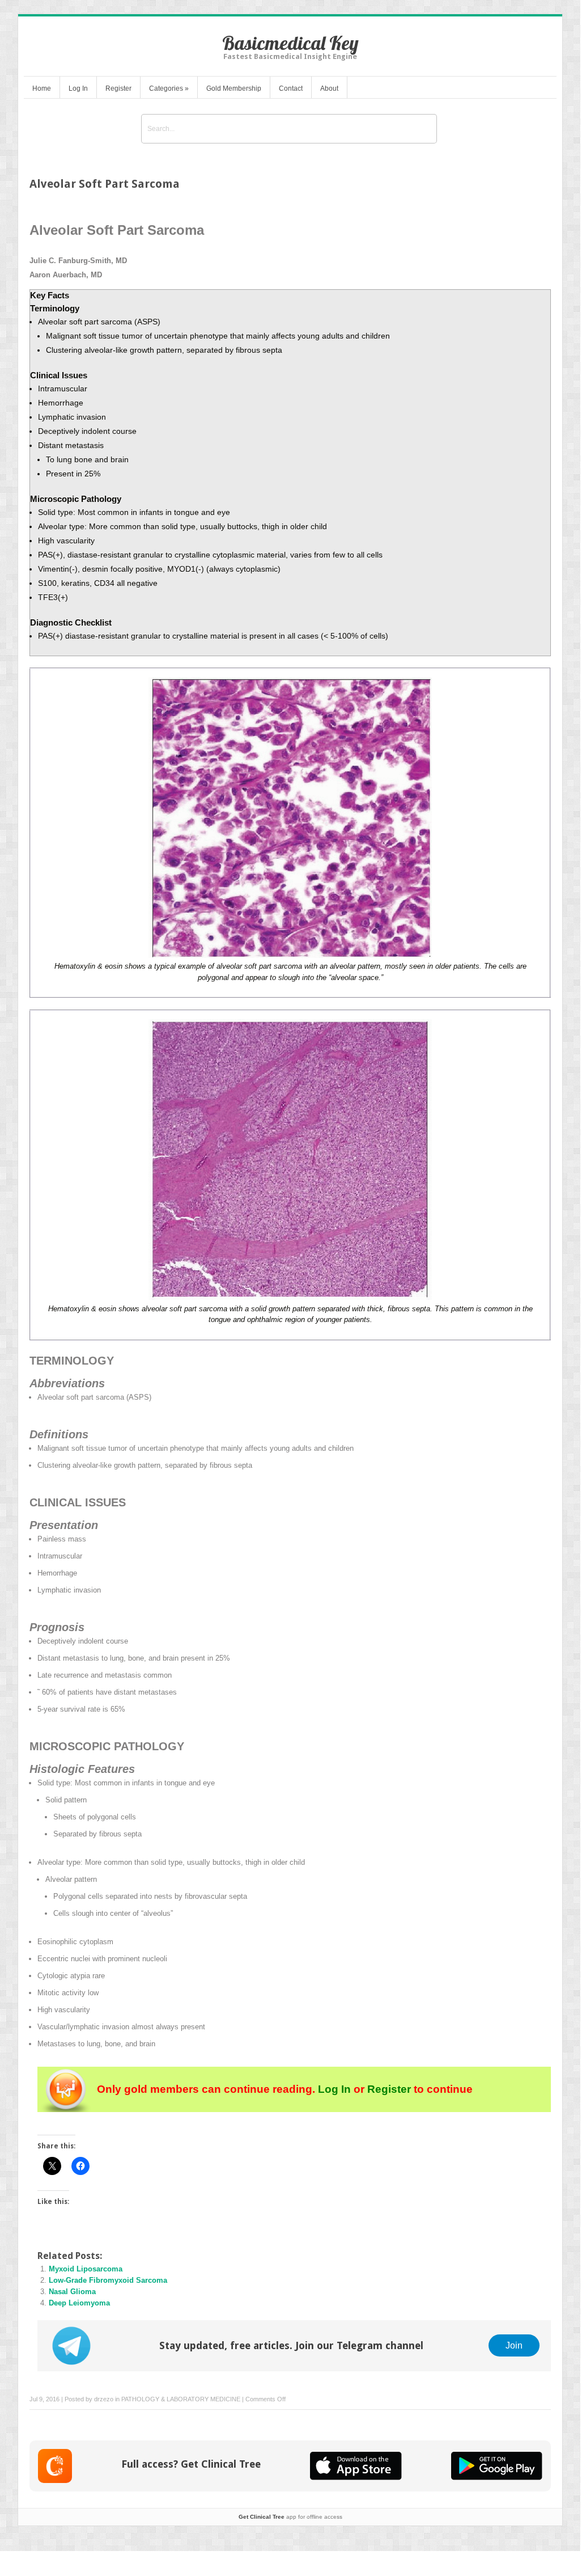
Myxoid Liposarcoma (86, 2269)
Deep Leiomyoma (79, 2303)
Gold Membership (234, 88)
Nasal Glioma (72, 2292)
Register (118, 88)
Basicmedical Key (290, 43)
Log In (78, 88)
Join (514, 2345)
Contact (291, 88)
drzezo (104, 2399)
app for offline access (290, 2517)
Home (42, 88)
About (329, 88)
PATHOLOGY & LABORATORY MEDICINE (181, 2399)
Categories (169, 88)
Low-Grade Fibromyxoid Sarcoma (108, 2280)
